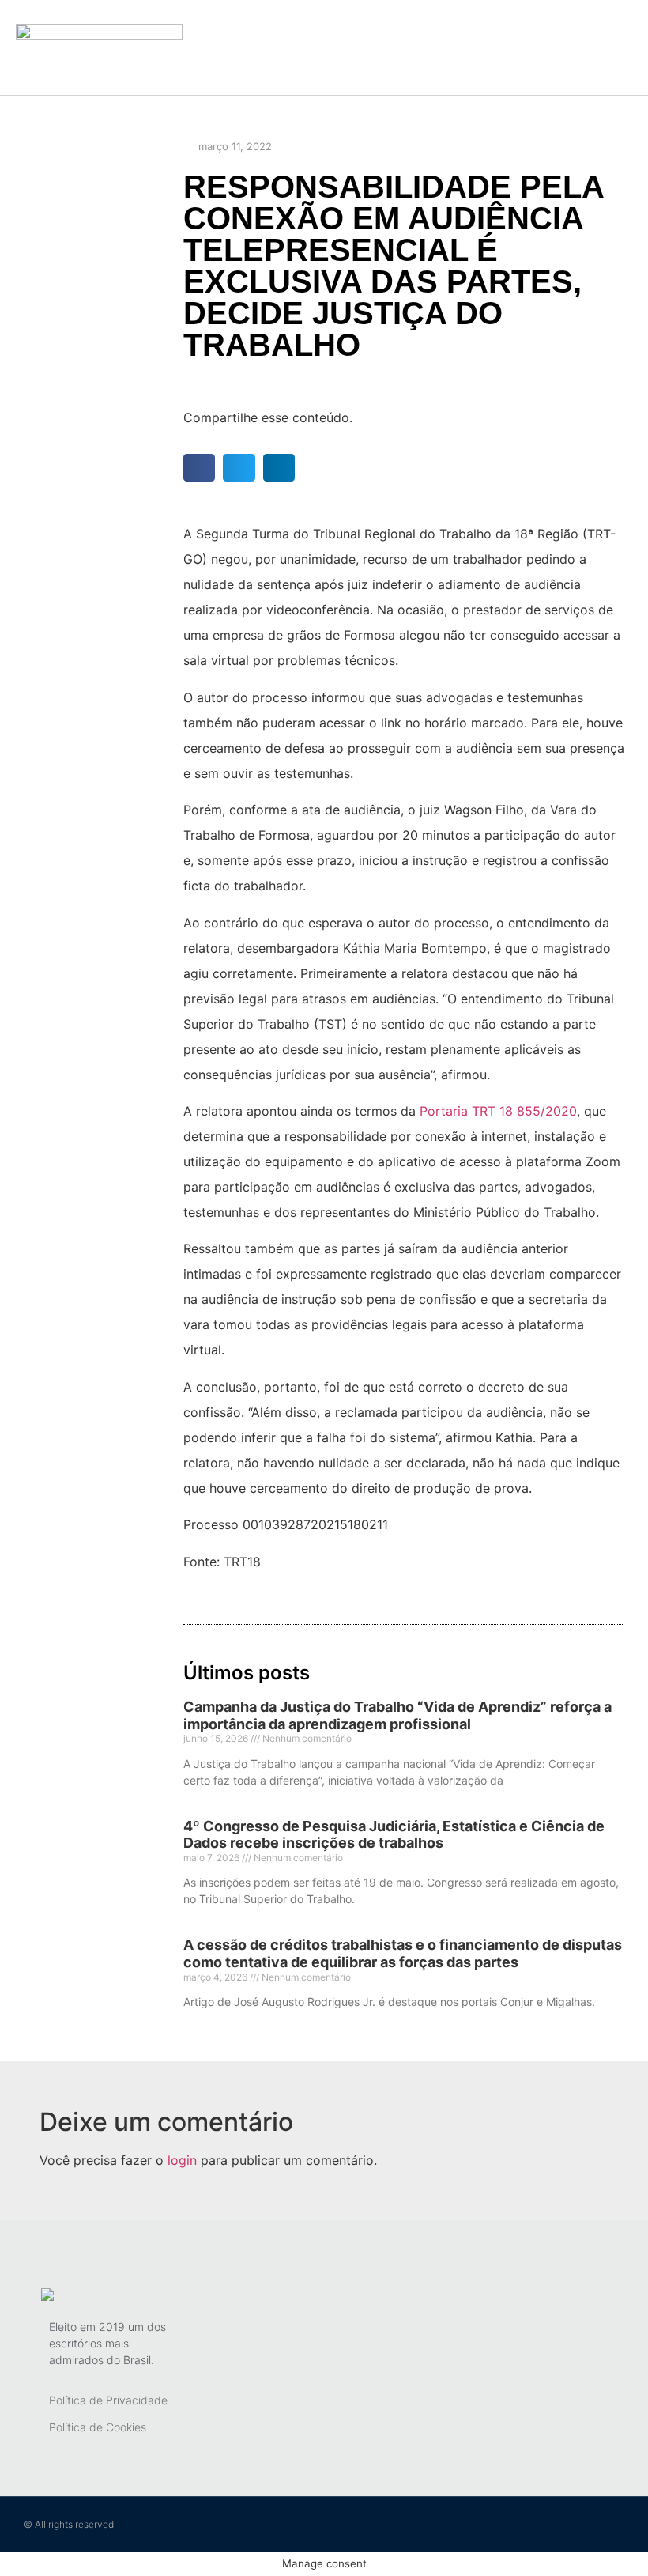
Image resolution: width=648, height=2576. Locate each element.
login (182, 2160)
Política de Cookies (98, 2427)
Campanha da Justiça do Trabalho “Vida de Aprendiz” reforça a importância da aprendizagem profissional (397, 1715)
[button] (432, 48)
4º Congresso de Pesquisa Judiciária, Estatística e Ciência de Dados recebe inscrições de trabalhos (394, 1835)
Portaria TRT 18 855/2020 (498, 1111)
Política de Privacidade (108, 2400)
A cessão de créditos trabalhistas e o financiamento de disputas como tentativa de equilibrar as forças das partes (403, 1953)
